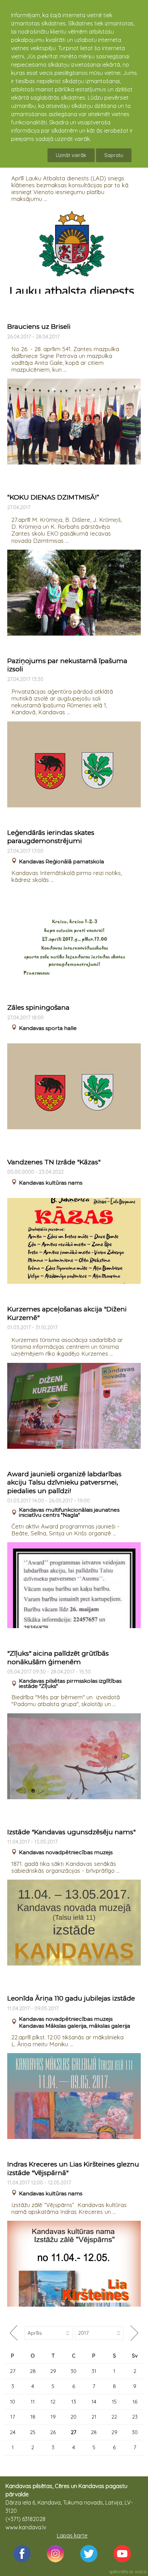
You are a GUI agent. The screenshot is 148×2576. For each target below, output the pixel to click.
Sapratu (114, 155)
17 (13, 2417)
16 (135, 2402)
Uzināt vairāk (71, 155)
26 (53, 2432)
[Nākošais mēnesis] (134, 2333)
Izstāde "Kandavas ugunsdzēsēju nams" (71, 1832)
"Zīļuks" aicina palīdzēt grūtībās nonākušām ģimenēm (58, 1658)
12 (53, 2402)
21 (94, 2417)
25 (33, 2432)
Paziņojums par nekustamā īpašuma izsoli (67, 665)
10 (13, 2402)
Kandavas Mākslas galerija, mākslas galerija (75, 2026)
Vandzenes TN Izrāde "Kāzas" (54, 1162)
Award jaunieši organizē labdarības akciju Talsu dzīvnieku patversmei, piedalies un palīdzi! (64, 1482)
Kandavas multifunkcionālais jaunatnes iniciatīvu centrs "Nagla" (69, 1512)
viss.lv (141, 2572)
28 (33, 2371)
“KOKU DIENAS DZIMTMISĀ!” (53, 497)
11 (33, 2402)
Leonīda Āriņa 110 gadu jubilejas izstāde (71, 1998)
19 (53, 2417)
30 (73, 2371)
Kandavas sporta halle (48, 1028)
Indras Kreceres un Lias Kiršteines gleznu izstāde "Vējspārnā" (73, 2169)
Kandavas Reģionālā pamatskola (61, 861)
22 (114, 2417)
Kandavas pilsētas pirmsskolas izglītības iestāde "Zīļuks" (70, 1683)
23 (135, 2417)
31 (94, 2371)
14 (94, 2402)
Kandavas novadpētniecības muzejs (66, 1852)
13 (74, 2402)
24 (13, 2432)
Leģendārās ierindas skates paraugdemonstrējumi (51, 837)
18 (33, 2417)
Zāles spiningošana (38, 1007)
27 (13, 2371)
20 (73, 2417)
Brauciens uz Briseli (39, 327)
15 (114, 2402)
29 (53, 2371)
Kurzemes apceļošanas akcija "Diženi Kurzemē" (67, 1313)
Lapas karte (72, 2535)
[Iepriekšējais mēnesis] (14, 2333)
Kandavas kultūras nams (51, 1183)
